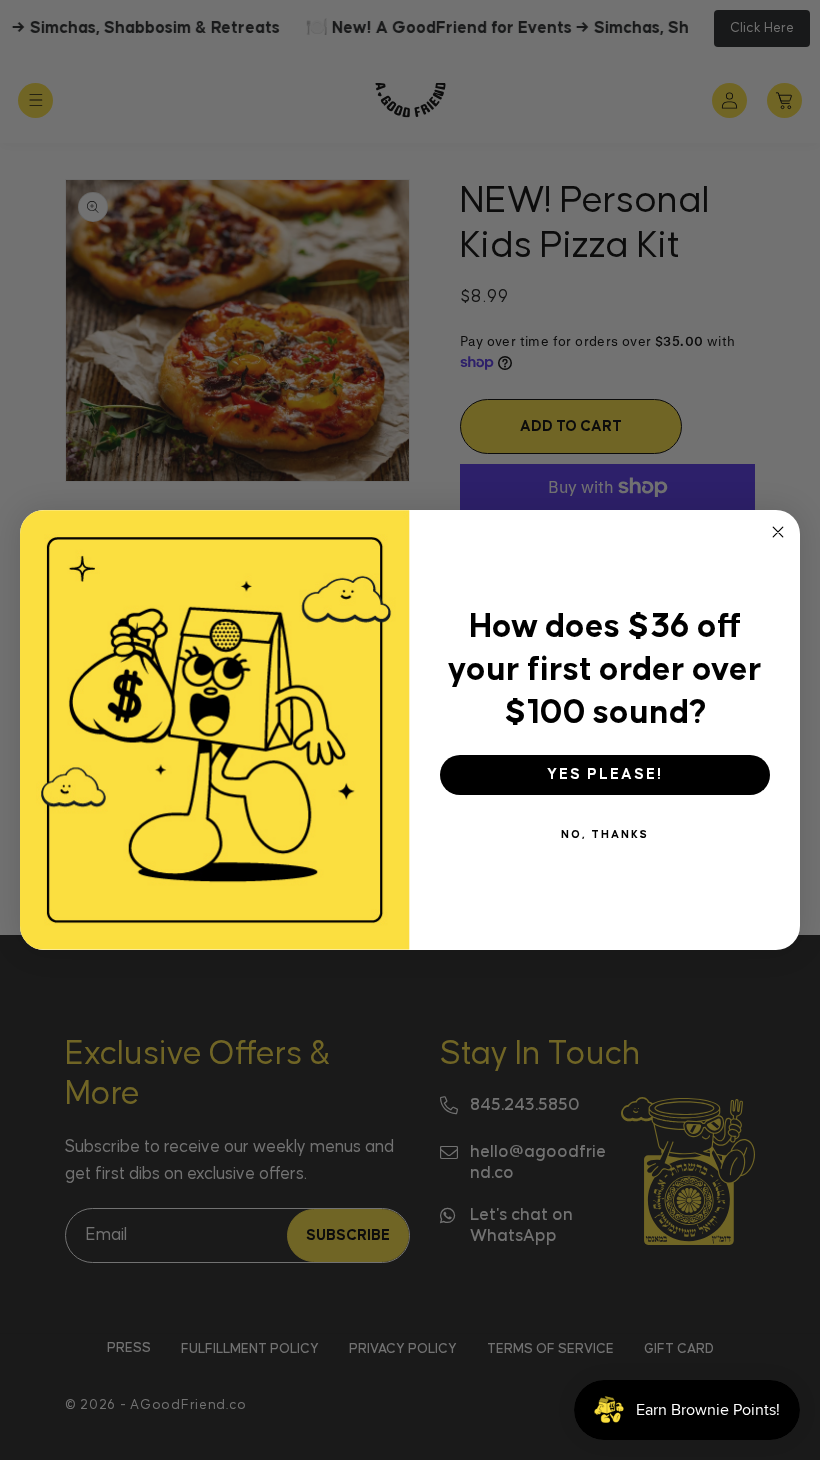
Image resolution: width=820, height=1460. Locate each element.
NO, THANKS (605, 834)
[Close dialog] (778, 532)
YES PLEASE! (605, 774)
